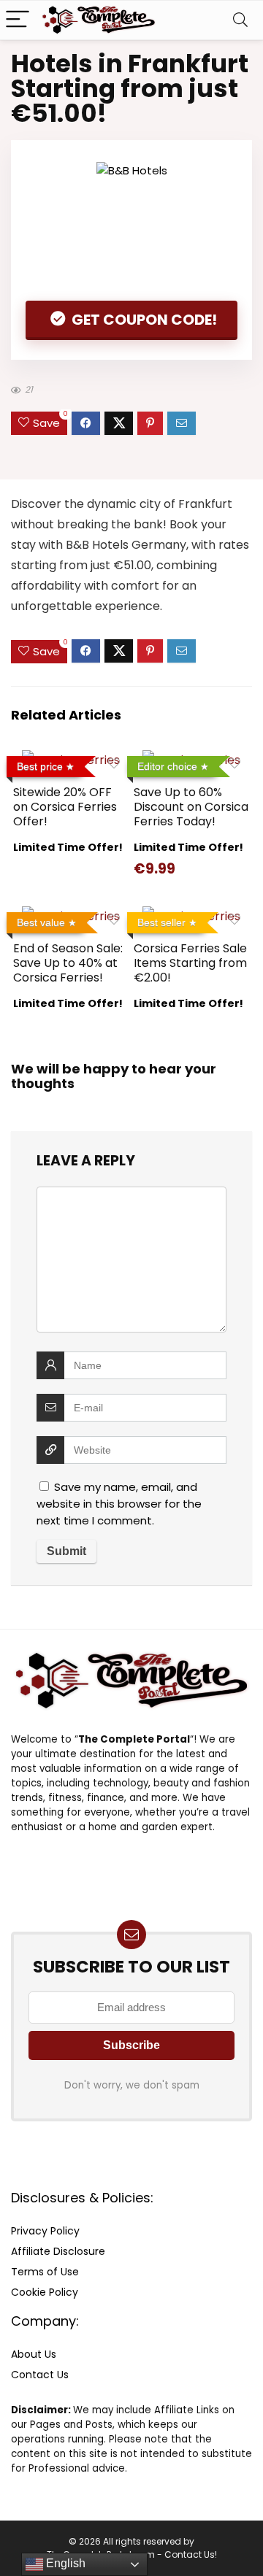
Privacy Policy (45, 2231)
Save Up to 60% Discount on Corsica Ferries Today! (191, 807)
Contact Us (40, 2375)
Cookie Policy (45, 2292)
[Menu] (18, 20)
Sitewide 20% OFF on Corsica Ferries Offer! (65, 807)
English (64, 2563)
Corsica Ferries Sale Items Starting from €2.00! (190, 963)
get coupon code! (143, 320)
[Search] (240, 20)
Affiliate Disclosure (58, 2251)
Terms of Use (45, 2272)
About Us (34, 2354)
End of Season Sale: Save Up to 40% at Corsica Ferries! (68, 963)
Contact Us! (191, 2554)
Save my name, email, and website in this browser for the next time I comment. (119, 1504)
